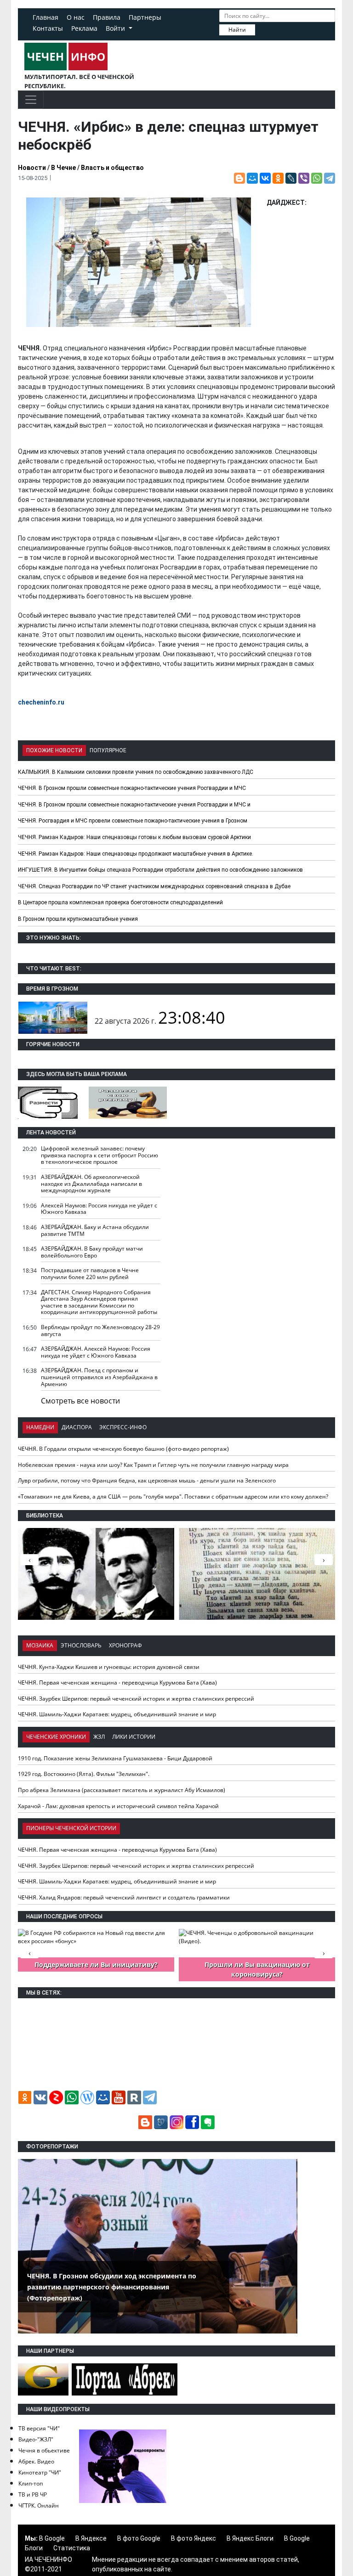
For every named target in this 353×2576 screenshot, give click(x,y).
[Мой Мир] (252, 178)
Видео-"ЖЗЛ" (36, 2439)
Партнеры (145, 17)
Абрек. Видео (36, 2461)
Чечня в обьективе (44, 2450)
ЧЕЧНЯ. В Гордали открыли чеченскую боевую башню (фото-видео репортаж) (123, 1449)
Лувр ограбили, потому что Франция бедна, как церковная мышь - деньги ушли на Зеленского (147, 1480)
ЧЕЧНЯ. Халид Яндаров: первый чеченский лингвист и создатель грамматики (124, 1897)
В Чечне (63, 168)
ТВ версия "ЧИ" (39, 2428)
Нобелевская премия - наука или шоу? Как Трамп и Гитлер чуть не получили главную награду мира (153, 1465)
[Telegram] (330, 178)
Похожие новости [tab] (54, 750)
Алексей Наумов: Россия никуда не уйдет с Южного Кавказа (99, 1209)
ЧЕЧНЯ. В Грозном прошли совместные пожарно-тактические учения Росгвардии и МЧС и (134, 805)
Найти (237, 30)
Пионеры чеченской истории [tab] (71, 1828)
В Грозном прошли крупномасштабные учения (78, 919)
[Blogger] (239, 178)
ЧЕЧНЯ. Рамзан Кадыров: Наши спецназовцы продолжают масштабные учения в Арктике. (136, 854)
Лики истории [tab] (134, 1737)
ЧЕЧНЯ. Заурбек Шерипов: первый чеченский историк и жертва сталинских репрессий (136, 1699)
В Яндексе (91, 2538)
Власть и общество (112, 168)
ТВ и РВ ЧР (33, 2494)
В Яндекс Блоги (250, 2538)
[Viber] (304, 178)
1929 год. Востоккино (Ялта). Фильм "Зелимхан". (84, 1774)
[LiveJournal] (291, 178)
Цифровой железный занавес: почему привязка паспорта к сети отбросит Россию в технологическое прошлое (100, 1155)
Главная (46, 17)
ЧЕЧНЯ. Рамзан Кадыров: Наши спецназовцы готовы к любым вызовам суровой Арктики (134, 837)
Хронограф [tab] (125, 1645)
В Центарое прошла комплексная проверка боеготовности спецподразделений (120, 902)
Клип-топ (31, 2483)
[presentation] (324, 1560)
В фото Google (139, 2538)
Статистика (72, 2548)
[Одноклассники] (278, 178)
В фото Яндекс (194, 2538)
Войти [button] (116, 28)
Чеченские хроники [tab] (56, 1737)
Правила (107, 17)
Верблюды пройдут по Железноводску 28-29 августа (100, 1330)
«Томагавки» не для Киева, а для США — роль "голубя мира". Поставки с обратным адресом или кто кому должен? (173, 1497)
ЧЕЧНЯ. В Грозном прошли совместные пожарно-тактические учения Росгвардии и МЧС (132, 788)
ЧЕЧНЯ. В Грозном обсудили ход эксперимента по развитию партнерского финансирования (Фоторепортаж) (112, 2287)
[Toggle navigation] (31, 100)
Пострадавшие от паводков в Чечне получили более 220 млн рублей (90, 1274)
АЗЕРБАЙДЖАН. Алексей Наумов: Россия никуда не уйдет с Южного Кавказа (96, 1352)
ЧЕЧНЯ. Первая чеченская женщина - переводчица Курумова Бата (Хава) (117, 1683)
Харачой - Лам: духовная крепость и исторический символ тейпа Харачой (118, 1806)
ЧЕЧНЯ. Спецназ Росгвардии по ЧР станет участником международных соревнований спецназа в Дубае (154, 886)
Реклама (84, 28)
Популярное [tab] (108, 750)
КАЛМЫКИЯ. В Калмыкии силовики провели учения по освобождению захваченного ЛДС (136, 772)
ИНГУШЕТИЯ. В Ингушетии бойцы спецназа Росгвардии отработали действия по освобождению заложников (160, 870)
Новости (32, 168)
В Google (52, 2538)
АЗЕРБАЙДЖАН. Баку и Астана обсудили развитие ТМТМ (95, 1230)
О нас (76, 17)
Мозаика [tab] (40, 1645)
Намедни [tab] (40, 1427)
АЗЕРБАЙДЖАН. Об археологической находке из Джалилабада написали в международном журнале (91, 1184)
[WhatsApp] (317, 178)
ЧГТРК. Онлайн (39, 2506)
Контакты (48, 28)
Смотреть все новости (80, 1401)
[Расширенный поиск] (262, 29)
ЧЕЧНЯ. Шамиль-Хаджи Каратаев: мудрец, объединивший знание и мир (117, 1714)
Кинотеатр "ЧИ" (40, 2472)
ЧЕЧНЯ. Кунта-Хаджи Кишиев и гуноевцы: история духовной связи (109, 1667)
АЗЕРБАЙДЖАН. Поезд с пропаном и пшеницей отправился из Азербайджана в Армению (99, 1377)
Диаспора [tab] (77, 1427)
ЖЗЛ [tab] (99, 1737)
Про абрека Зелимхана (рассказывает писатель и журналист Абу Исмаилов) (122, 1790)
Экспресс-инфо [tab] (123, 1427)
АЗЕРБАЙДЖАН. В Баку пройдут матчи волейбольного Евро (92, 1252)
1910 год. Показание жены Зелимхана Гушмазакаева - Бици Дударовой (115, 1758)
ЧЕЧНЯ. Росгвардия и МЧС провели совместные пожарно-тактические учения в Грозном (133, 821)
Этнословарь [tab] (81, 1645)
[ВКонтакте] (265, 178)
